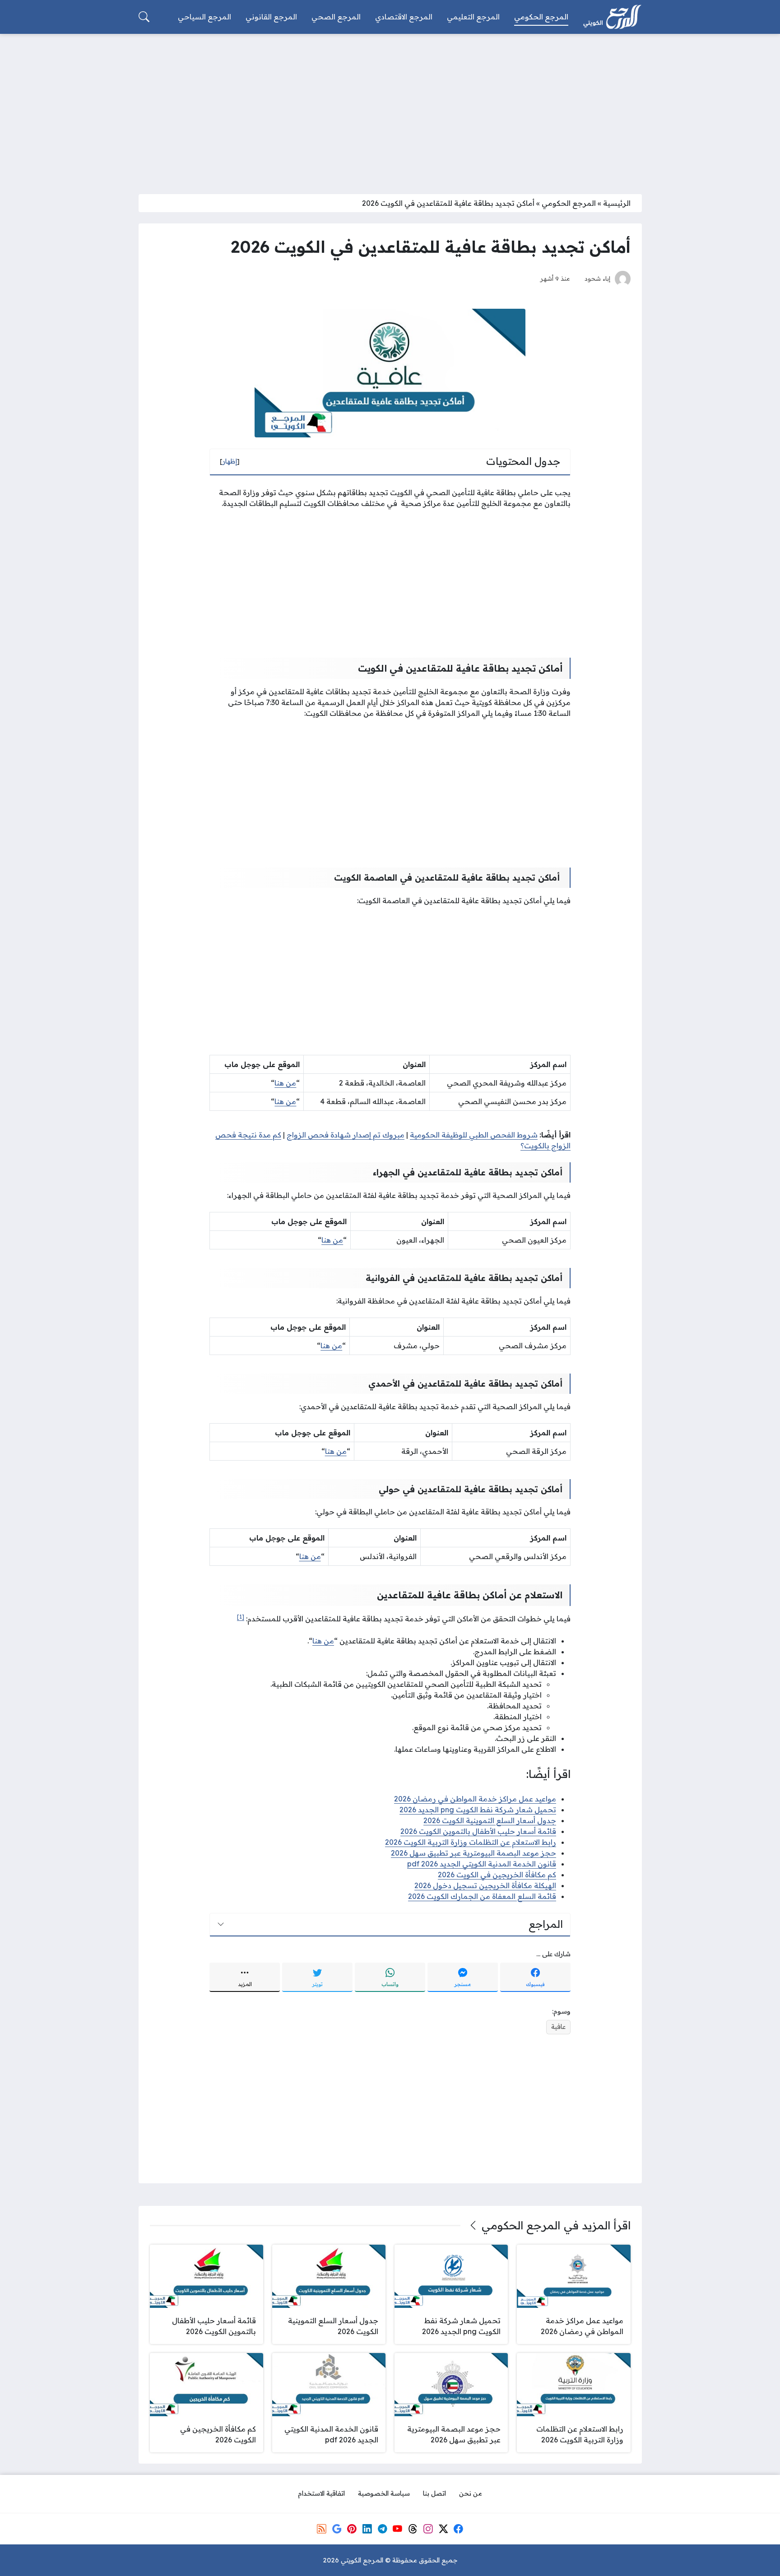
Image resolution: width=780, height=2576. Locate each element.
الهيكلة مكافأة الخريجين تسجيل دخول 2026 (485, 1885)
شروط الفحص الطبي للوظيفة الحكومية (474, 1135)
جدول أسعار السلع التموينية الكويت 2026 (490, 1820)
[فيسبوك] (458, 2529)
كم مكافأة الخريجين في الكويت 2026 (497, 1875)
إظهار (230, 461)
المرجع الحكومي (569, 203)
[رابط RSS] (321, 2529)
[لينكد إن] (367, 2529)
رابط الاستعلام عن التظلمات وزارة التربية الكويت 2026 (471, 1842)
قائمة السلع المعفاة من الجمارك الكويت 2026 (482, 1896)
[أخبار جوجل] (337, 2529)
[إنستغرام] (428, 2529)
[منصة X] (443, 2529)
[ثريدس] (413, 2529)
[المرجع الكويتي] (612, 17)
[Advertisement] (390, 108)
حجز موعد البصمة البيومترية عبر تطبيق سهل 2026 (474, 1853)
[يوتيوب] (398, 2529)
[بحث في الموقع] (144, 17)
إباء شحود (597, 278)
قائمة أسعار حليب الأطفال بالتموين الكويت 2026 (478, 1831)
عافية (558, 2027)
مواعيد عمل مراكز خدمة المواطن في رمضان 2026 (475, 1799)
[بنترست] (352, 2529)
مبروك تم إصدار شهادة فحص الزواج (346, 1135)
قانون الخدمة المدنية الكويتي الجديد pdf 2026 (482, 1864)
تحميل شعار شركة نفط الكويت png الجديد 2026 (478, 1810)
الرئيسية (617, 203)
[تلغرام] (382, 2529)
